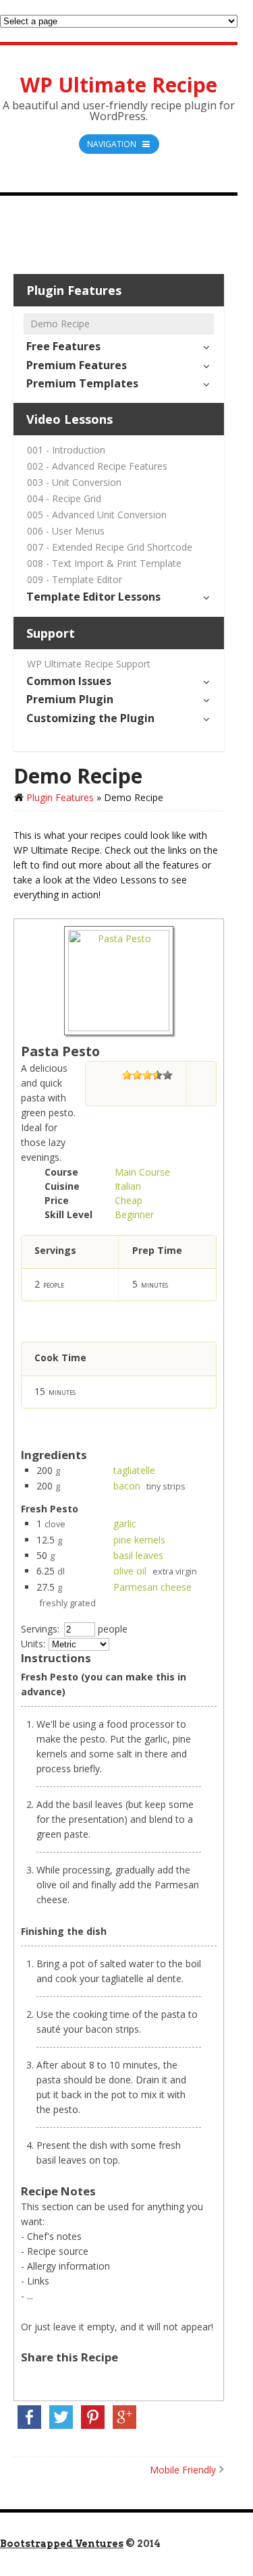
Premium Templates (82, 383)
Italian (128, 1186)
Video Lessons (69, 419)
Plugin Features (74, 290)
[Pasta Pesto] (119, 1027)
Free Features (63, 346)
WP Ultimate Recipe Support (89, 664)
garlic (125, 1524)
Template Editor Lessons (93, 597)
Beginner (134, 1214)
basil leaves (138, 1555)
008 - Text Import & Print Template (104, 563)
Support (51, 633)
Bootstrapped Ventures (62, 2544)
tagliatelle (134, 1470)
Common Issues (69, 681)
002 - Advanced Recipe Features (97, 466)
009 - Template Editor (75, 579)
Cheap (129, 1200)
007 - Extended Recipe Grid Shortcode (110, 547)
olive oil (130, 1571)
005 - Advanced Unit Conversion (97, 515)
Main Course (142, 1172)
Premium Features (77, 365)
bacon (127, 1486)
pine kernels (139, 1540)
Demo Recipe (60, 324)
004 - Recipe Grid (64, 498)
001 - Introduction (66, 450)
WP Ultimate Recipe (119, 85)
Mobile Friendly (183, 2470)
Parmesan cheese (152, 1587)
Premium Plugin (70, 699)
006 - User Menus (66, 531)
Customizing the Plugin (90, 718)
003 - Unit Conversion (74, 482)
